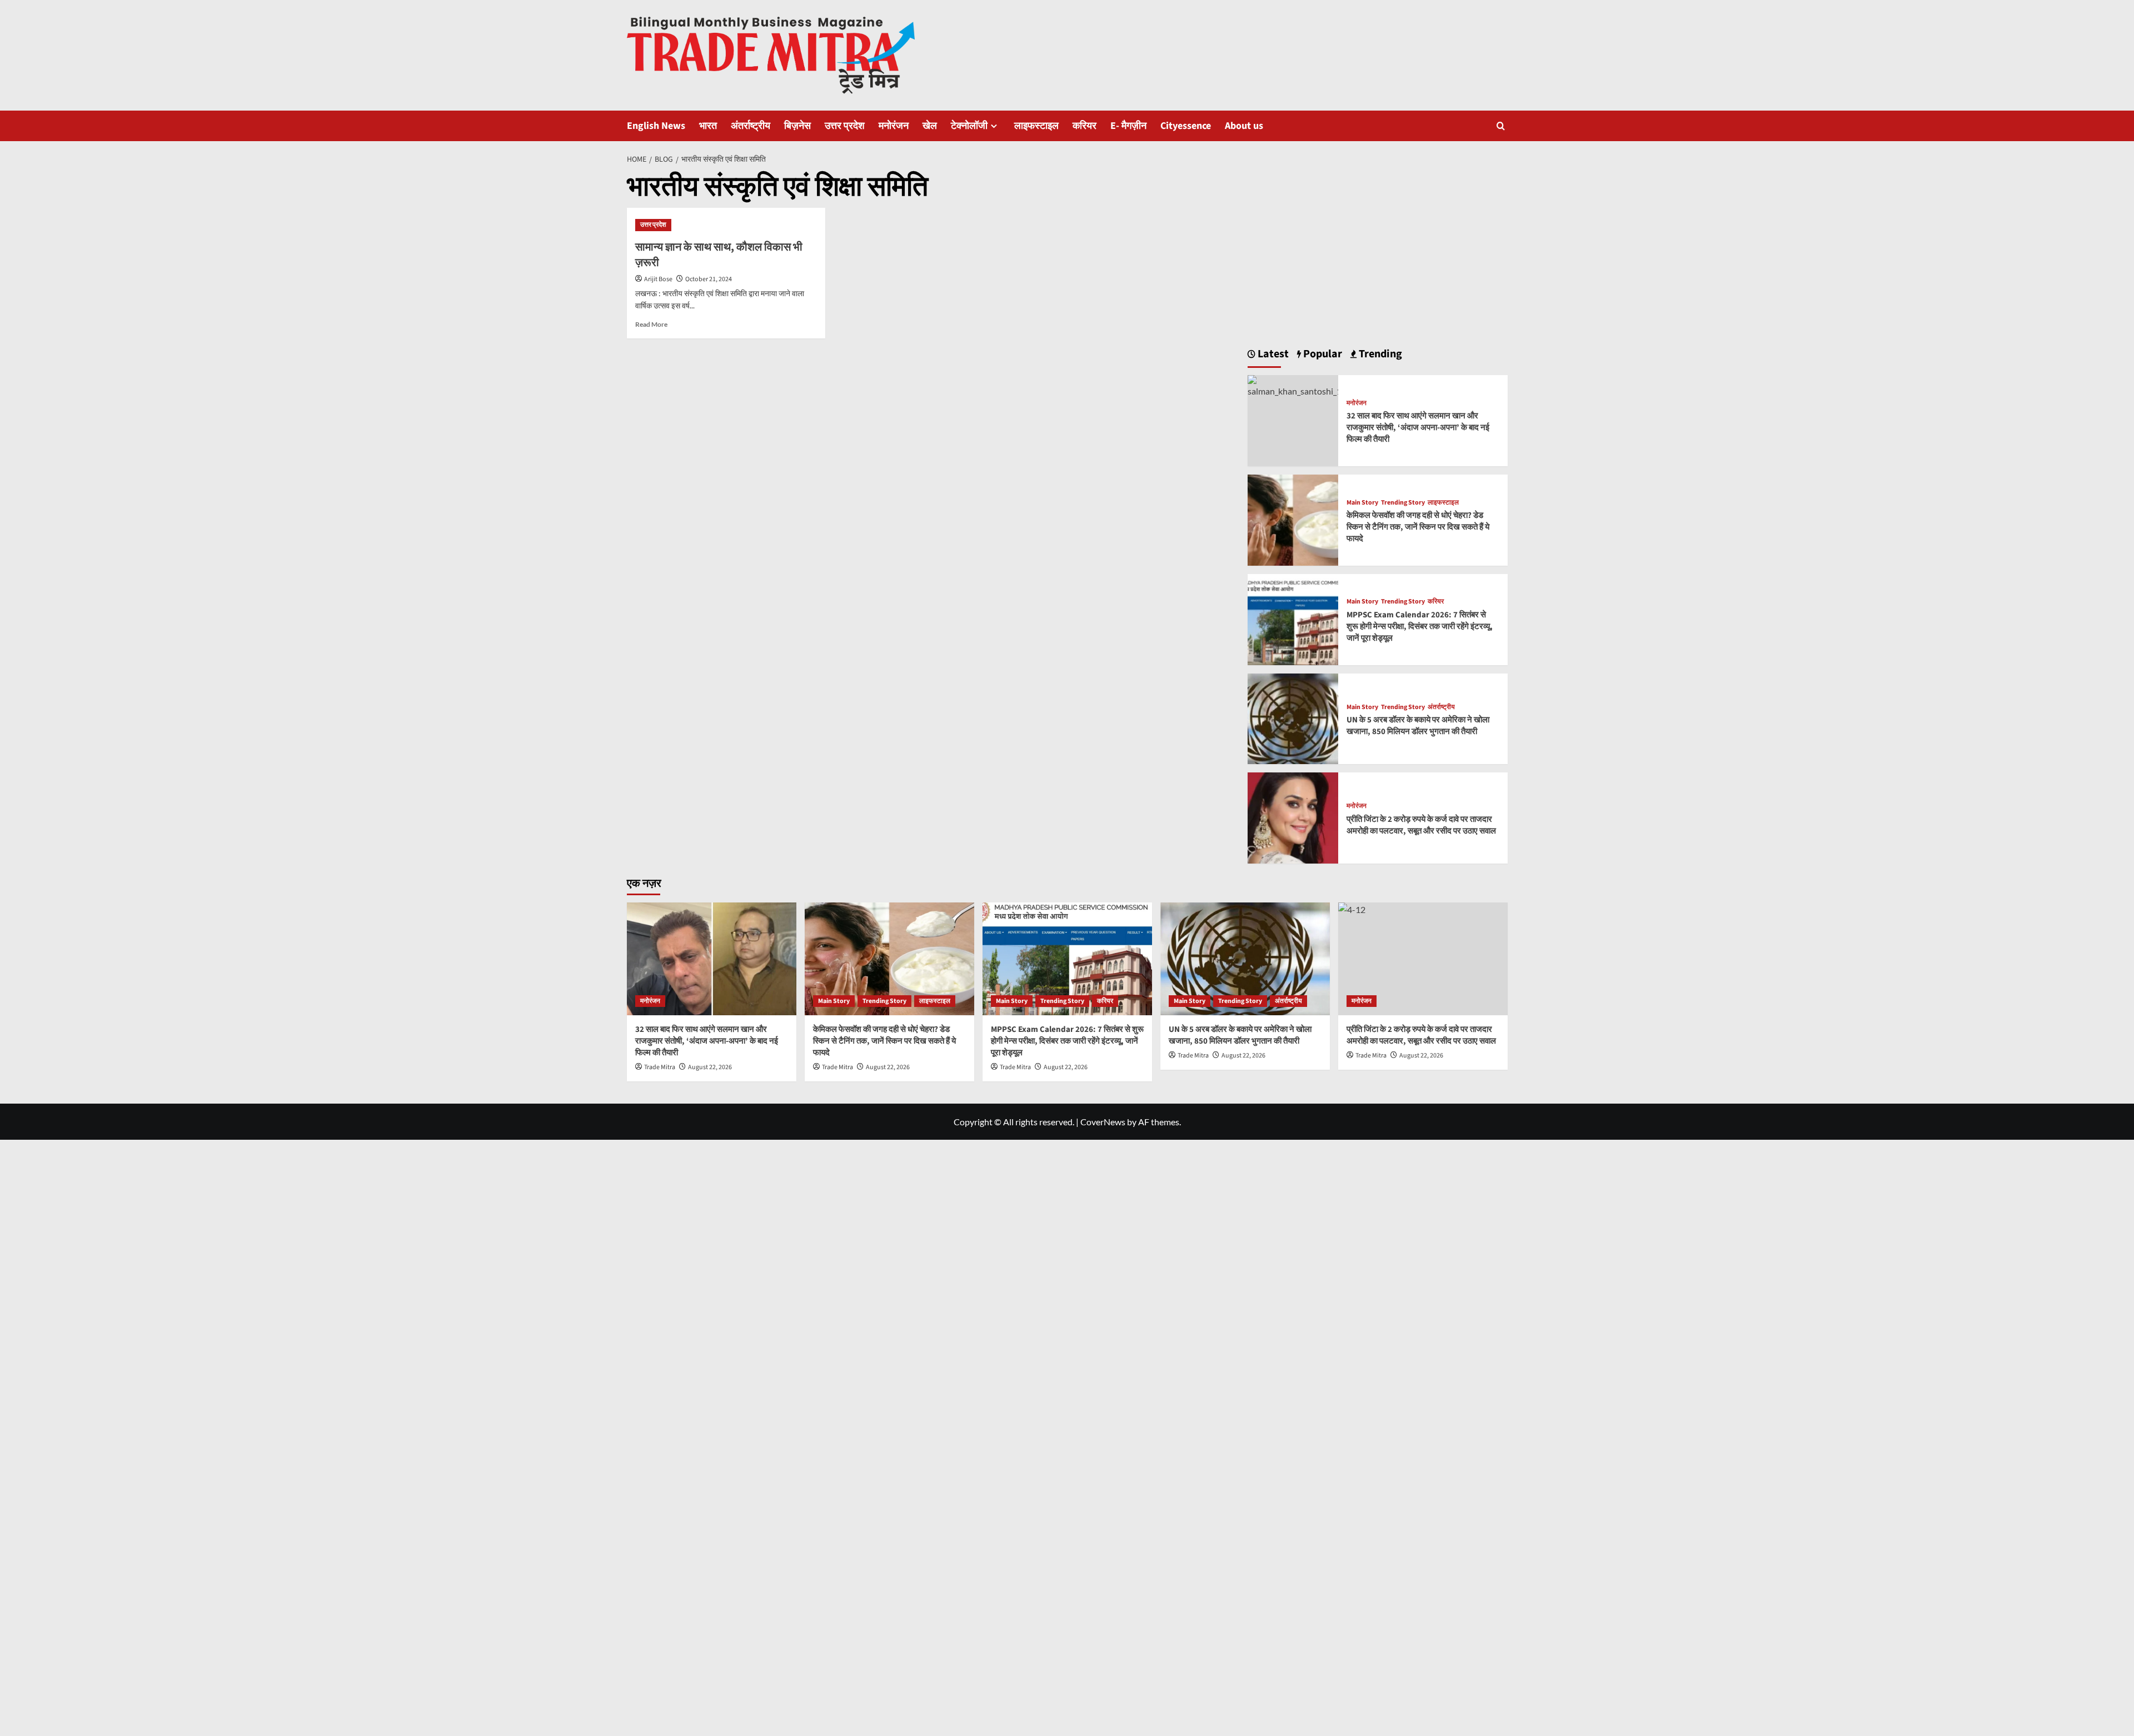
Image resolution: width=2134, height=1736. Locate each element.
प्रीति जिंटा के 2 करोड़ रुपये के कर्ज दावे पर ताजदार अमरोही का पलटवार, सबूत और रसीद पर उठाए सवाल (1421, 825)
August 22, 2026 (710, 1067)
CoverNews (1103, 1122)
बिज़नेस (797, 126)
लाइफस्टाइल (1036, 126)
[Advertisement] (1378, 250)
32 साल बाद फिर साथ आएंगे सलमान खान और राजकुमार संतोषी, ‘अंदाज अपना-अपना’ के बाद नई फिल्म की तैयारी (1418, 428)
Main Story (1362, 503)
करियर (1085, 126)
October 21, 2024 (709, 279)
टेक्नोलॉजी (969, 126)
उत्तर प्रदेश (845, 126)
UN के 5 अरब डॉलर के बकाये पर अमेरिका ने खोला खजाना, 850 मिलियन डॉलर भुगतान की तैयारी (1418, 726)
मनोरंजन (894, 126)
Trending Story (1403, 503)
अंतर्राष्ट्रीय (751, 126)
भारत (708, 126)
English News (656, 126)
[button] (1501, 126)
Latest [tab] (1272, 354)
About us (1244, 126)
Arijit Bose (658, 279)
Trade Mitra (660, 1067)
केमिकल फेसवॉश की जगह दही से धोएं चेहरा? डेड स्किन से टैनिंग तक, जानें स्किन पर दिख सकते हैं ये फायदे (1418, 527)
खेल (930, 126)
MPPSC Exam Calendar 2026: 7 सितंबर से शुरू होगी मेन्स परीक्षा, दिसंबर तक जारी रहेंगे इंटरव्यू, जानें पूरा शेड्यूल (1420, 627)
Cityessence (1186, 126)
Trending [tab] (1379, 354)
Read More (651, 324)
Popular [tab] (1322, 354)
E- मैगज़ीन (1128, 126)
